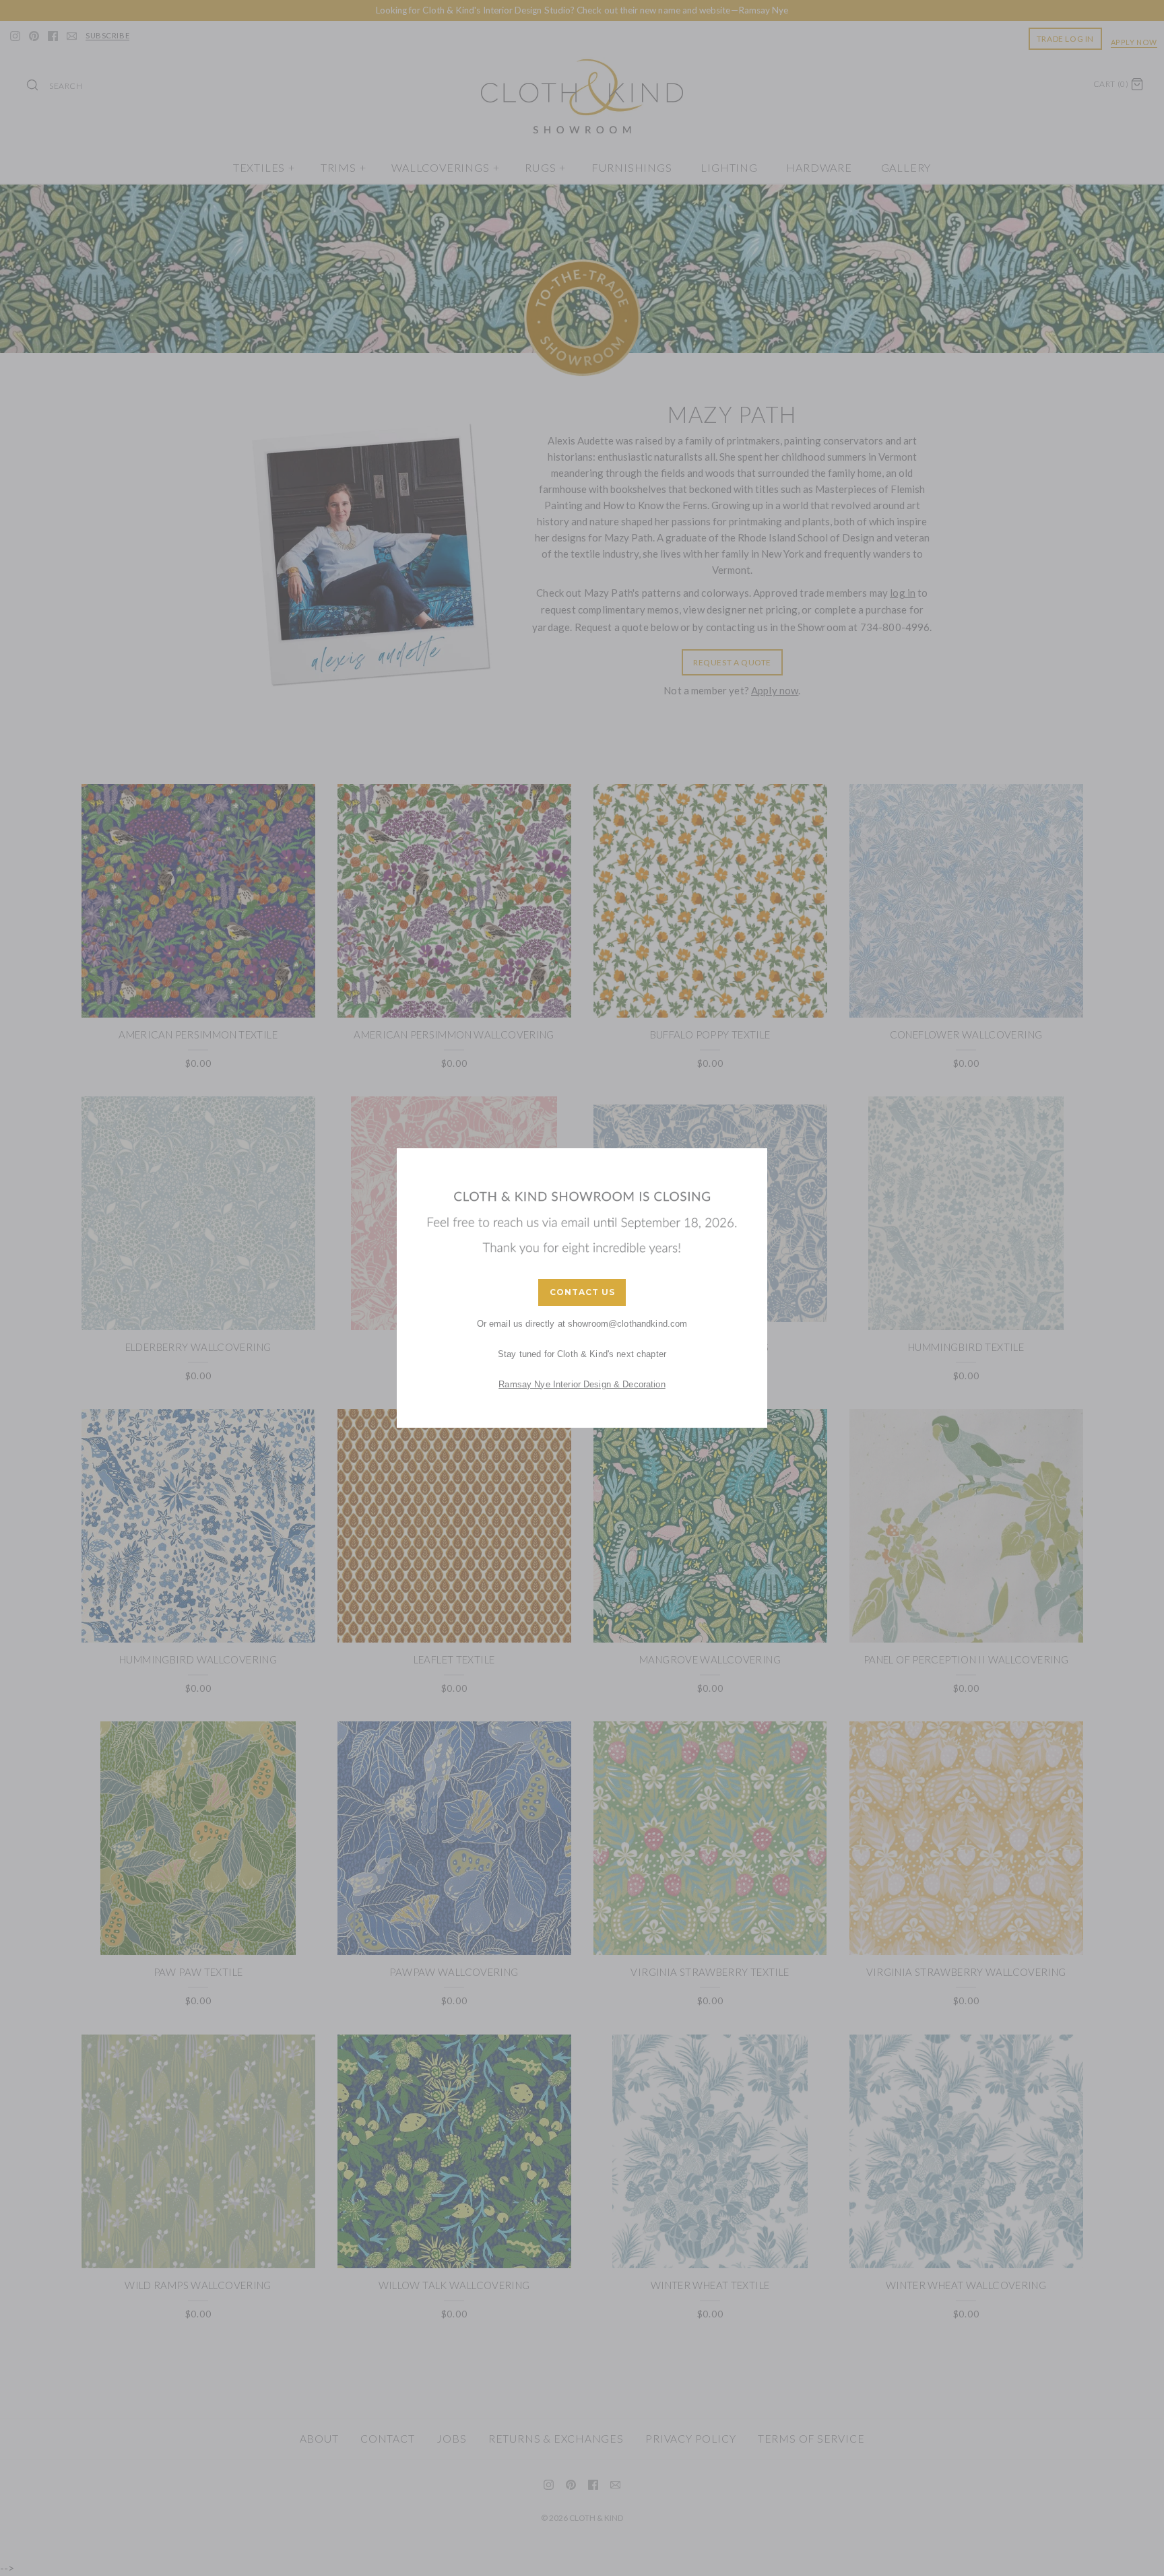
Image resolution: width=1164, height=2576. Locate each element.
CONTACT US (582, 1292)
